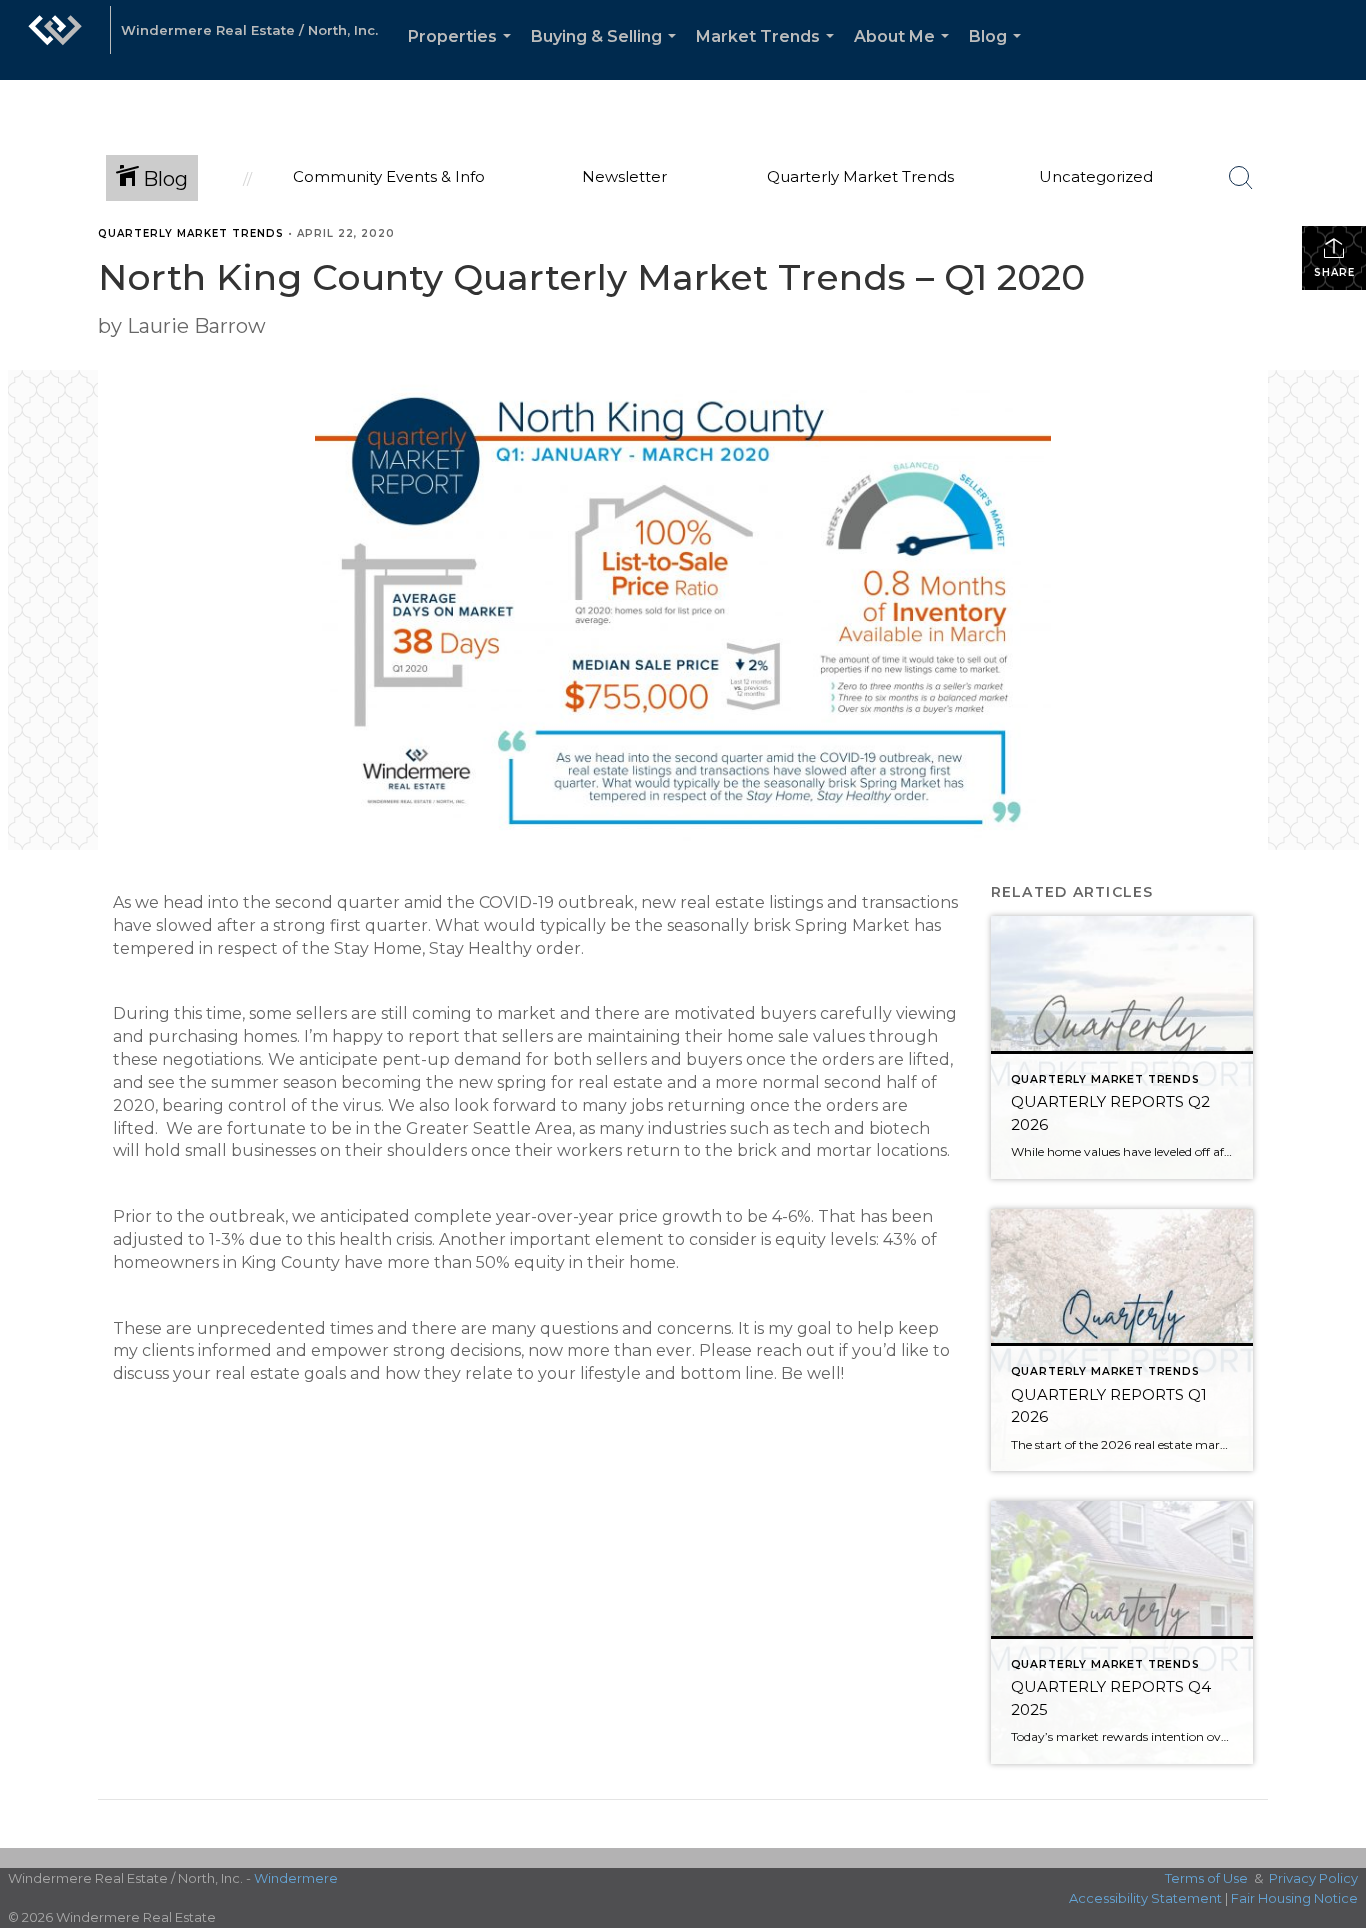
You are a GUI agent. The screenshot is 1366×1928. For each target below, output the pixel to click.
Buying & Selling (607, 53)
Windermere (296, 1878)
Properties (463, 53)
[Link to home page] (55, 40)
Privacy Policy (1313, 1878)
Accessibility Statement (1145, 1898)
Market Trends (769, 53)
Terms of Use (1206, 1878)
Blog (999, 53)
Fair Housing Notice (1294, 1898)
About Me (905, 53)
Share (1334, 272)
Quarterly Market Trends (191, 233)
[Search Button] (1241, 178)
